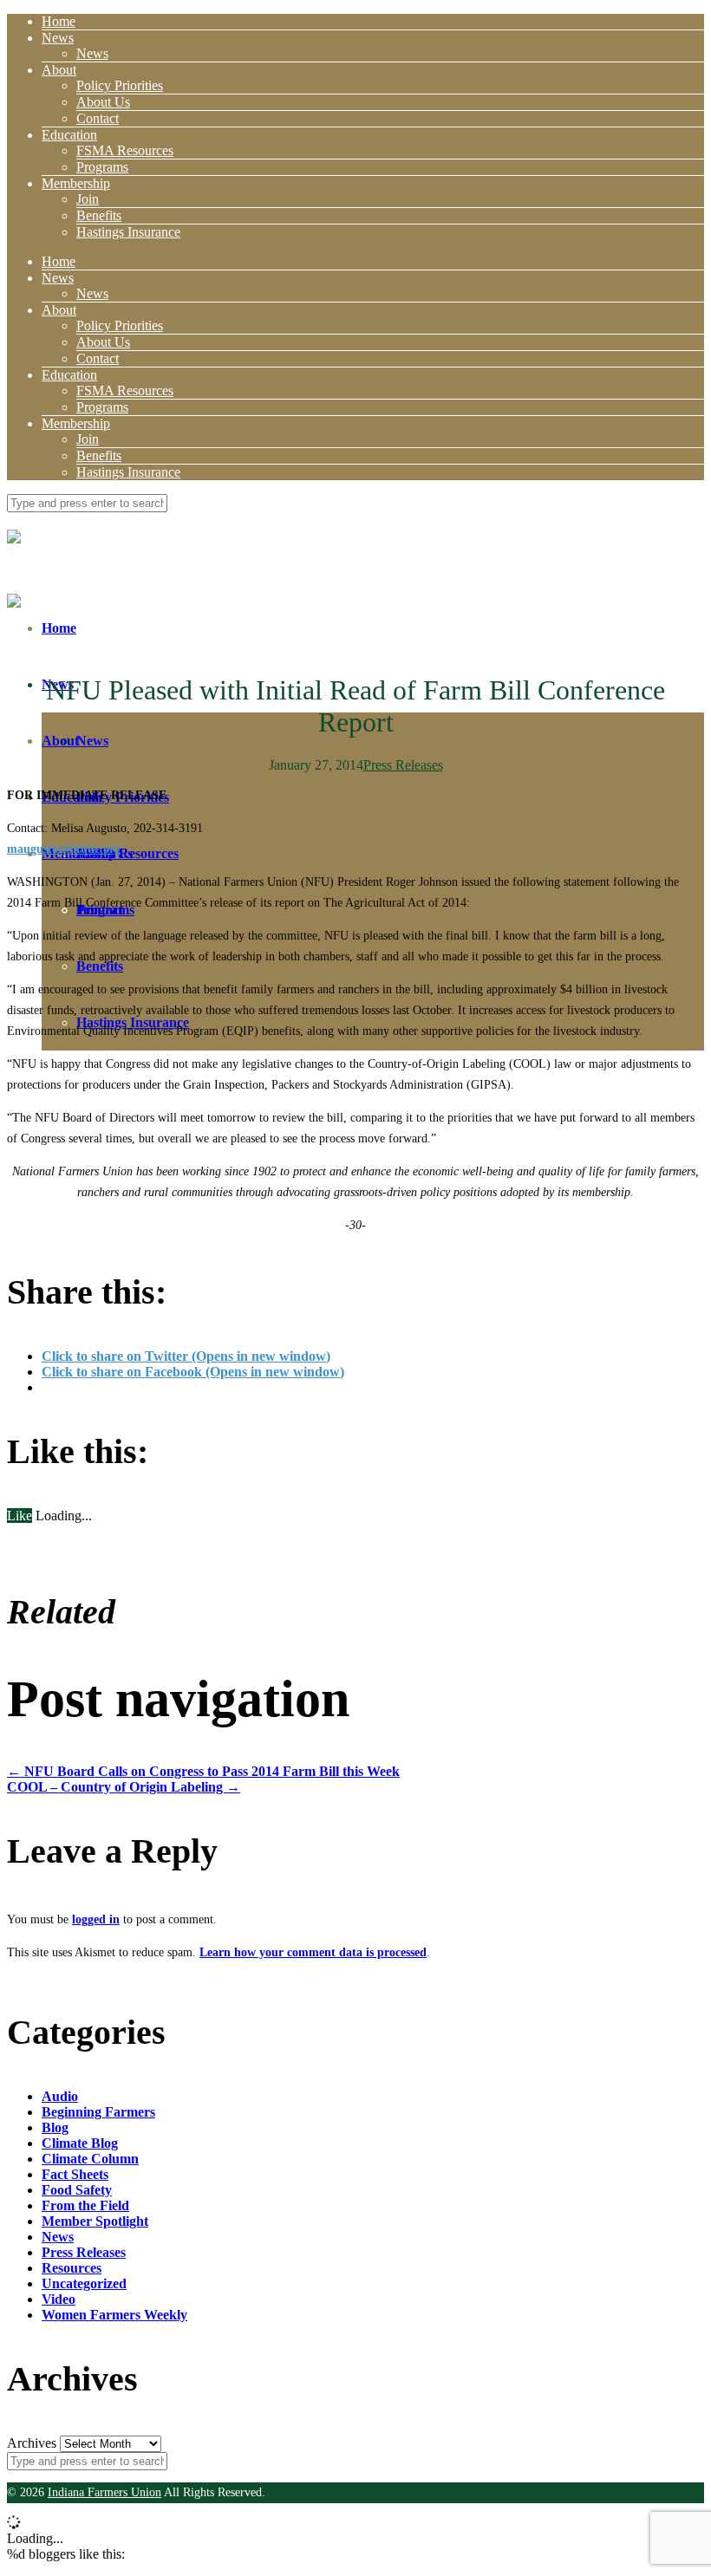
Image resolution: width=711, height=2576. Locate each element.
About (59, 70)
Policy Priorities (120, 85)
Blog (55, 2127)
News (58, 38)
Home (59, 21)
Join (88, 199)
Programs (102, 167)
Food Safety (77, 2190)
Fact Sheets (75, 2174)
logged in (96, 1919)
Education (69, 135)
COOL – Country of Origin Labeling (124, 1787)
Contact (98, 118)
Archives (32, 2443)
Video (59, 2299)
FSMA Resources (125, 150)
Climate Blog (80, 2143)
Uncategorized (84, 2283)
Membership (76, 183)
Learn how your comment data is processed (313, 1952)
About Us (103, 102)
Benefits (99, 215)
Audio (60, 2096)
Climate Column (90, 2159)
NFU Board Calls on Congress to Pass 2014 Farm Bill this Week (203, 1771)
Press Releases (403, 765)
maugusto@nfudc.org (64, 849)
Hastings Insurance (128, 232)
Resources (72, 2268)
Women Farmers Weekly (114, 2315)
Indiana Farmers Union (104, 2492)
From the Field (85, 2205)
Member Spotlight (95, 2221)
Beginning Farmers (98, 2112)
